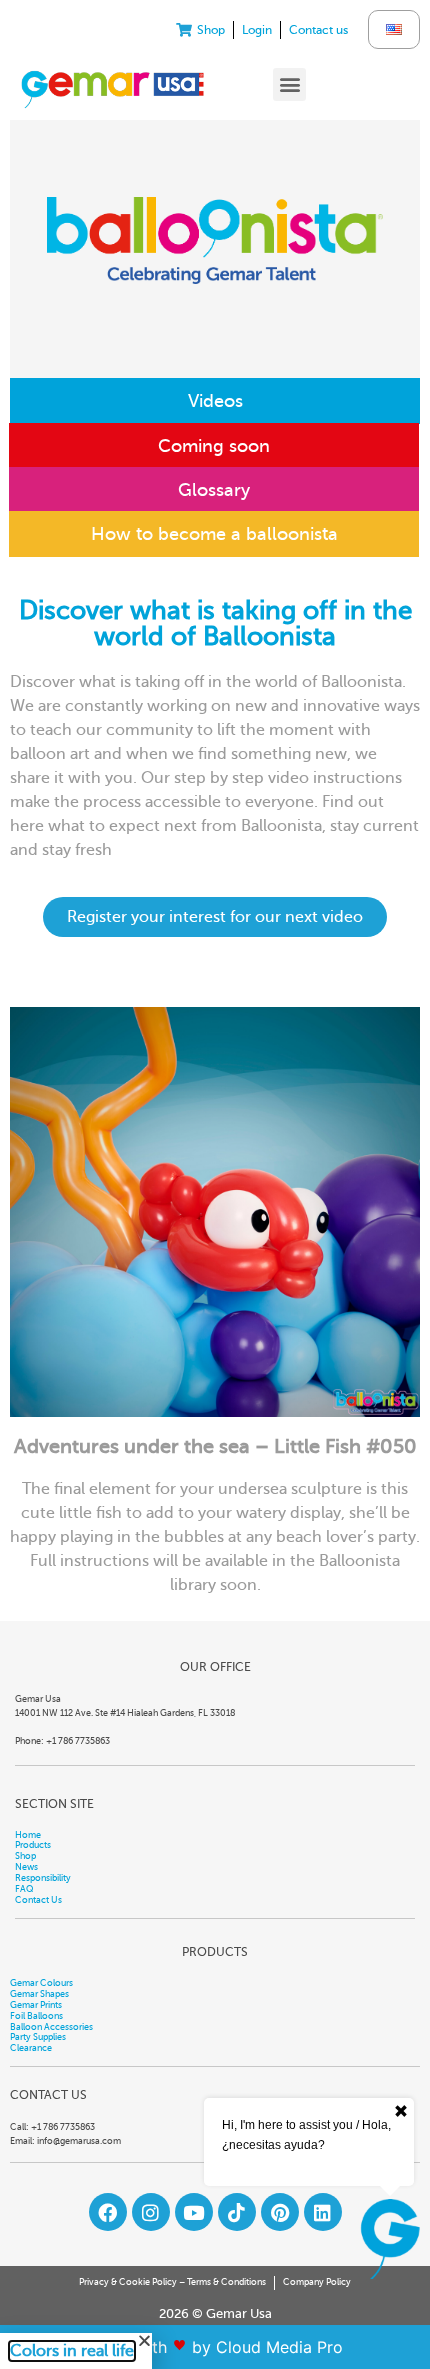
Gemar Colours (41, 1983)
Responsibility (43, 1878)
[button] (289, 84)
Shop (25, 1856)
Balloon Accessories (51, 2027)
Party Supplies (38, 2037)
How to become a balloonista (214, 534)
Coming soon (214, 446)
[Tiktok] (237, 2212)
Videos (215, 401)
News (26, 1867)
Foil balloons (36, 2016)
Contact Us (38, 1900)
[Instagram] (151, 2212)
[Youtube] (194, 2212)
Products (33, 1845)
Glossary (214, 490)
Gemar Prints (36, 2005)
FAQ (24, 1889)
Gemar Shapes (39, 1994)
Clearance (31, 2048)
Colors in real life (72, 2351)
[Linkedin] (323, 2212)
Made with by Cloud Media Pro (215, 2347)
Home (28, 1835)
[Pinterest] (280, 2212)
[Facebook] (108, 2212)
